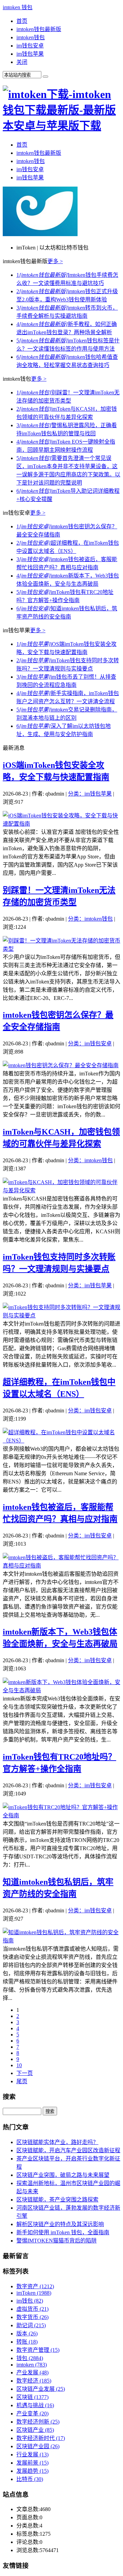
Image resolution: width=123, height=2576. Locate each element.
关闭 (22, 62)
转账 (27, 2342)
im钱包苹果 (30, 54)
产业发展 (32, 2372)
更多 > (55, 261)
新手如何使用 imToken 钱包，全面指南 (63, 2232)
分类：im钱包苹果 (90, 794)
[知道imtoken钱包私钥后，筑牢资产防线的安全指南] (61, 1941)
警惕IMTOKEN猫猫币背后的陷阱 (57, 2241)
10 (19, 2065)
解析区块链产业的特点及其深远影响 (60, 2224)
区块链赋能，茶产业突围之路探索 (57, 2200)
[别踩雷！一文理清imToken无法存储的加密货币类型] (61, 949)
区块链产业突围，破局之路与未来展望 (63, 2175)
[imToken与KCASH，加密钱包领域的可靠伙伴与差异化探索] (61, 1190)
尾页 (22, 2081)
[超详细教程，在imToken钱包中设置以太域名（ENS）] (61, 1441)
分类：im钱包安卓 (90, 1043)
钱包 (30, 2358)
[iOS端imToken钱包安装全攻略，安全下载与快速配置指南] (61, 824)
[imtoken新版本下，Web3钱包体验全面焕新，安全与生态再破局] (61, 1690)
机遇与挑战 (35, 2405)
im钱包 (30, 2301)
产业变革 (32, 2414)
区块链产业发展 (41, 2389)
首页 (22, 21)
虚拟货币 (32, 2309)
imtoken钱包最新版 (39, 29)
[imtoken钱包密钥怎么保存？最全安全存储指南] (61, 1065)
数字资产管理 (38, 2350)
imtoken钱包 (31, 37)
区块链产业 (35, 2430)
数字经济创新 (38, 2422)
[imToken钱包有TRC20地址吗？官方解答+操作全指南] (61, 1815)
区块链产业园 (38, 2446)
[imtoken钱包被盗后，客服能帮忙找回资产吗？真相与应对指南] (61, 1566)
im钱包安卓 (30, 46)
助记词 (31, 2325)
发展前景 (32, 2463)
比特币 (30, 2479)
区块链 (32, 2397)
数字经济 (34, 2381)
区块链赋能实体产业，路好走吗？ (57, 2142)
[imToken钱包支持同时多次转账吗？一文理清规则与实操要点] (61, 1316)
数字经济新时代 (41, 2438)
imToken (34, 2293)
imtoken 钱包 (18, 7)
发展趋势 (32, 2471)
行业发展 (32, 2455)
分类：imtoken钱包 (90, 919)
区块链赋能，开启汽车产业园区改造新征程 (68, 2150)
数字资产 (35, 2286)
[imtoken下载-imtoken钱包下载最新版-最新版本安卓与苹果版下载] (61, 126)
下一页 (25, 2073)
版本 (27, 2334)
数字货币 (32, 2317)
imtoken (32, 2365)
